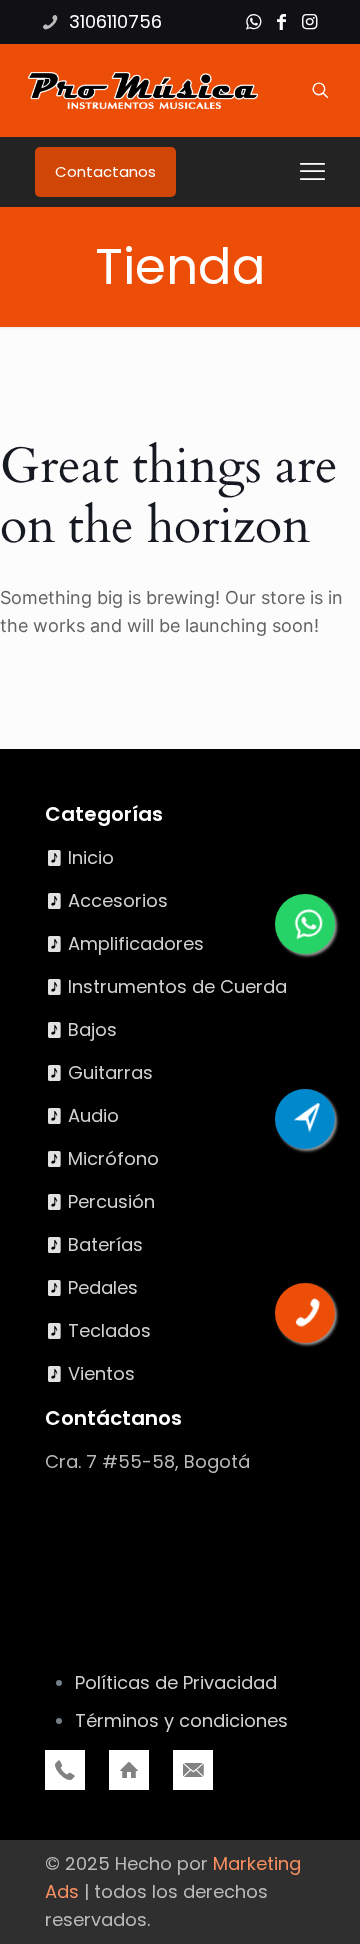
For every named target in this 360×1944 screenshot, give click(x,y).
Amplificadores (136, 943)
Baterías (105, 1244)
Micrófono (113, 1158)
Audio (93, 1115)
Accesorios (118, 900)
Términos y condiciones (181, 1720)
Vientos (101, 1373)
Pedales (103, 1287)
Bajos (92, 1029)
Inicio (91, 857)
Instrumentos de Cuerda (177, 986)
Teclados (109, 1330)
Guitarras (110, 1072)
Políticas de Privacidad (176, 1682)
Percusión (111, 1201)
